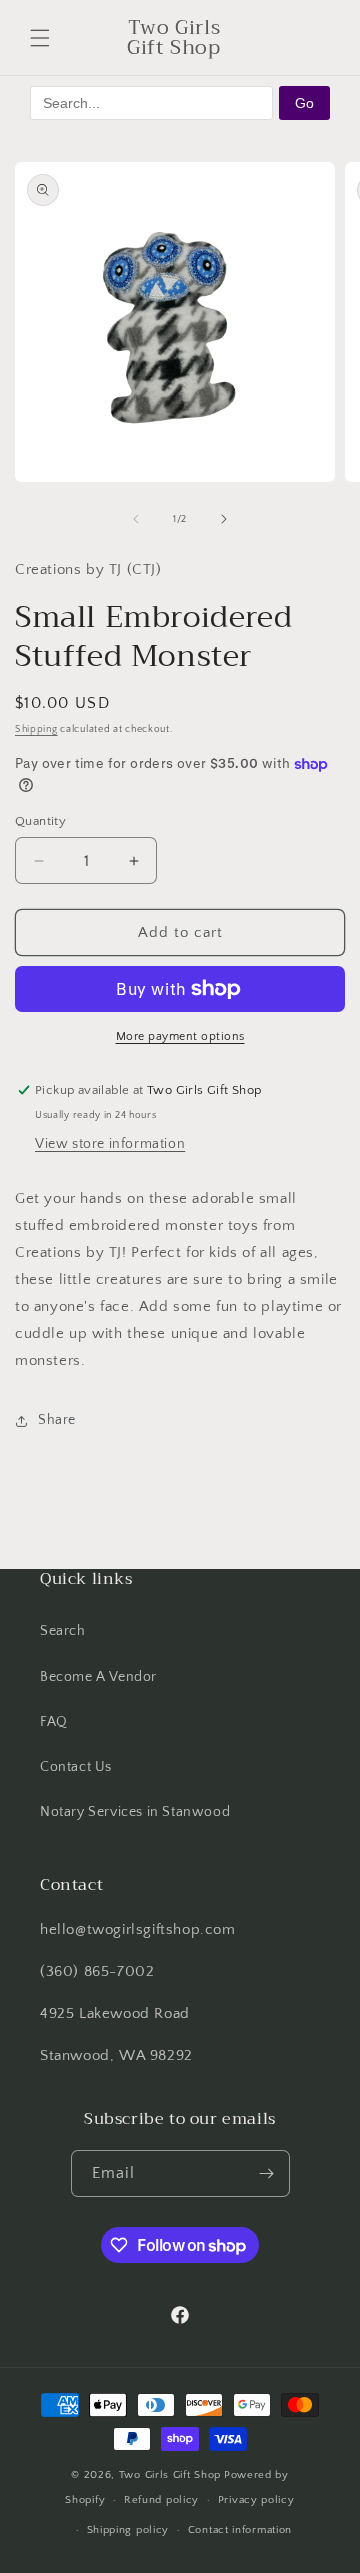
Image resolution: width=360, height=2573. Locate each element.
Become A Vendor (98, 1677)
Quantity (40, 821)
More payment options (180, 1036)
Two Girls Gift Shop (170, 2475)
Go (304, 103)
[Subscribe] (267, 2173)
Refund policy (161, 2500)
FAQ (54, 1722)
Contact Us (76, 1767)
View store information (110, 1144)
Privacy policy (256, 2500)
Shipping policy (128, 2530)
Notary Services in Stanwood (135, 1812)
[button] (40, 38)
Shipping (36, 729)
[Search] (268, 38)
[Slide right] (224, 519)
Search (63, 1631)
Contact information (240, 2530)
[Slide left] (136, 519)
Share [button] (57, 1420)
